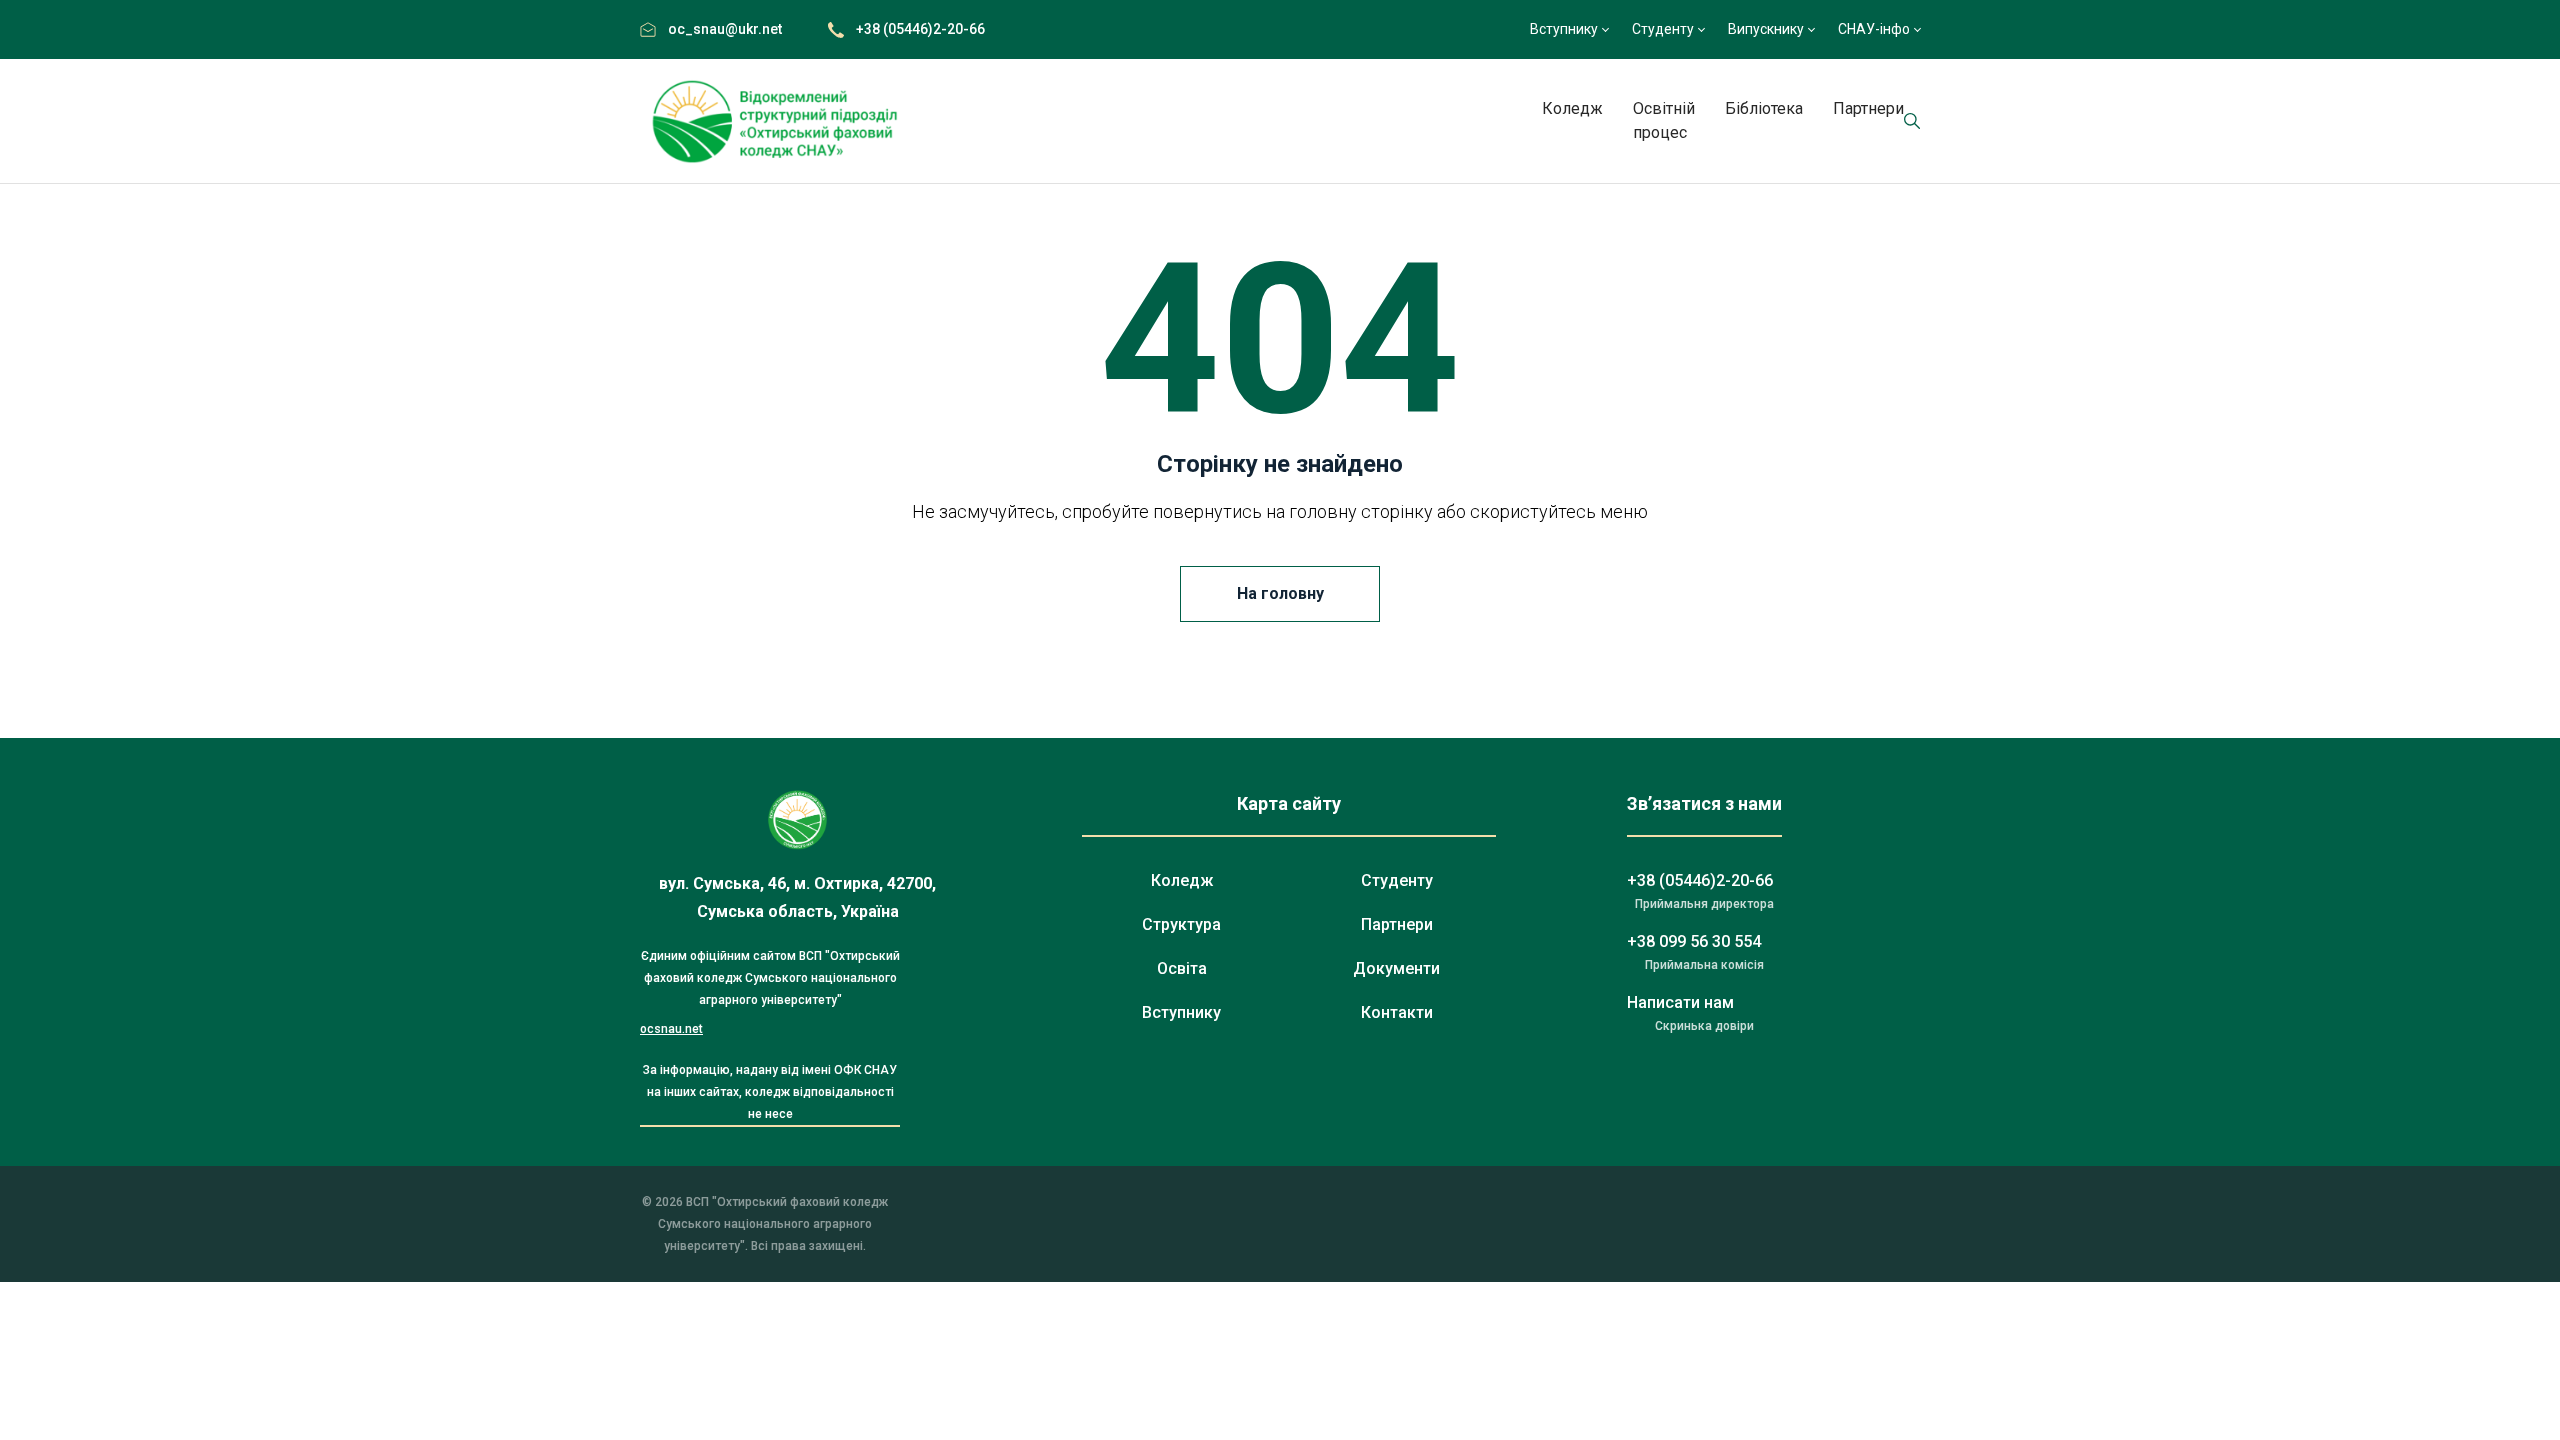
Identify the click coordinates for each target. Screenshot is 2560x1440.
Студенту (1663, 29)
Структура (1181, 924)
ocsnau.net (671, 1029)
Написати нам (1680, 1002)
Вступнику (1564, 29)
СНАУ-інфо (1874, 29)
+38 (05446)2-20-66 (920, 29)
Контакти (1397, 1012)
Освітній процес (1664, 120)
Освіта (1182, 968)
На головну (1280, 593)
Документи (1396, 968)
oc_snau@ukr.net (725, 29)
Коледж (1572, 108)
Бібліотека (1764, 108)
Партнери (1868, 108)
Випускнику (1766, 29)
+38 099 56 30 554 (1694, 941)
